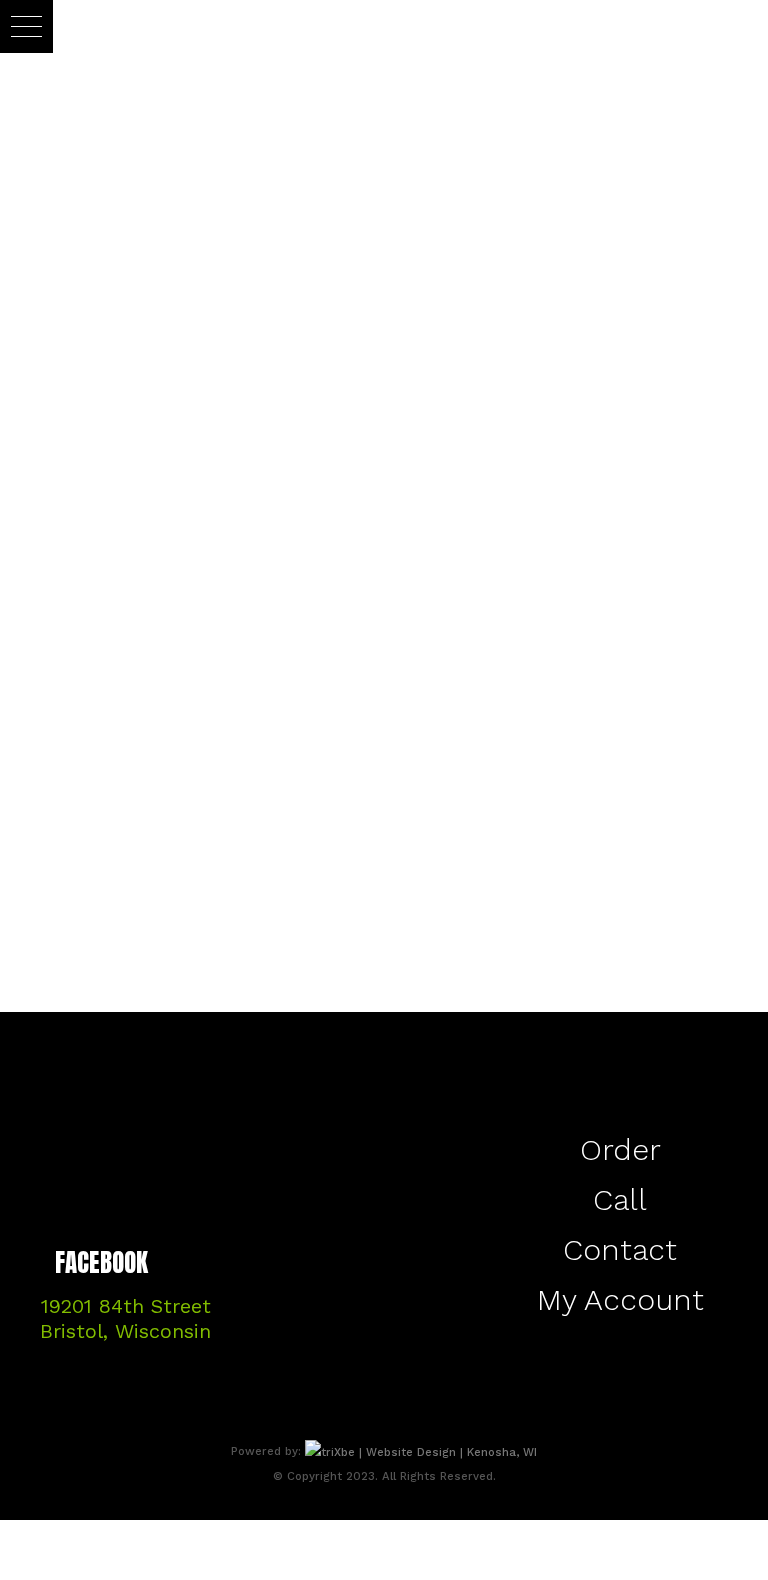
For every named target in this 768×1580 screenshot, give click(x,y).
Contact (620, 1249)
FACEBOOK (101, 1265)
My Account (620, 1299)
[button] (26, 26)
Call (620, 1199)
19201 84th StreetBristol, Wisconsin (125, 1318)
